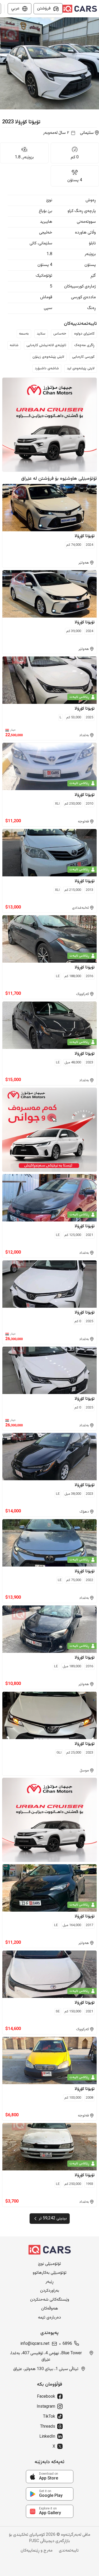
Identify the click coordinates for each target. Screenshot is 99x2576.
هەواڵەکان (50, 2309)
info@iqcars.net (35, 2344)
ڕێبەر (49, 2282)
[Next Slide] (96, 63)
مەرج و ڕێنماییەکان (37, 2551)
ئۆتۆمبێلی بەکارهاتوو (50, 2273)
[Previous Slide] (3, 63)
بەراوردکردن (50, 2291)
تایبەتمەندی (69, 2551)
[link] (50, 2477)
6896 (67, 2344)
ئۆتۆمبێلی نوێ (49, 2264)
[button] (49, 63)
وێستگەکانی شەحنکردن (50, 2300)
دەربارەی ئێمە (49, 2318)
